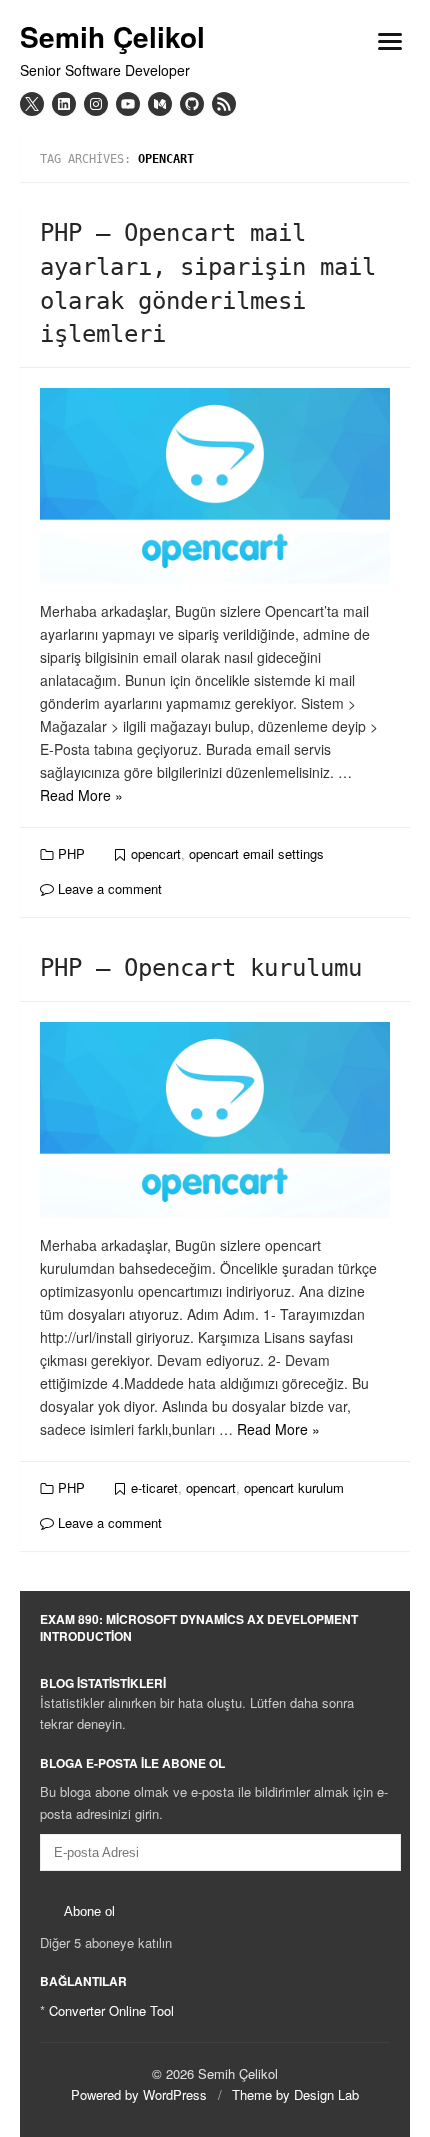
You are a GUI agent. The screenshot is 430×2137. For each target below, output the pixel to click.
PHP (71, 853)
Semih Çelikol (112, 37)
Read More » (81, 795)
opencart (156, 853)
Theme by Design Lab (295, 2094)
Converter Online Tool (111, 2010)
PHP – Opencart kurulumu (201, 968)
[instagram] (96, 104)
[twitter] (32, 104)
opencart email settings (256, 853)
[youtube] (128, 104)
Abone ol (89, 1911)
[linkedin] (64, 104)
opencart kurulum (294, 1487)
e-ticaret (154, 1487)
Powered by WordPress (139, 2094)
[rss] (224, 104)
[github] (192, 104)
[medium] (160, 104)
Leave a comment (108, 888)
